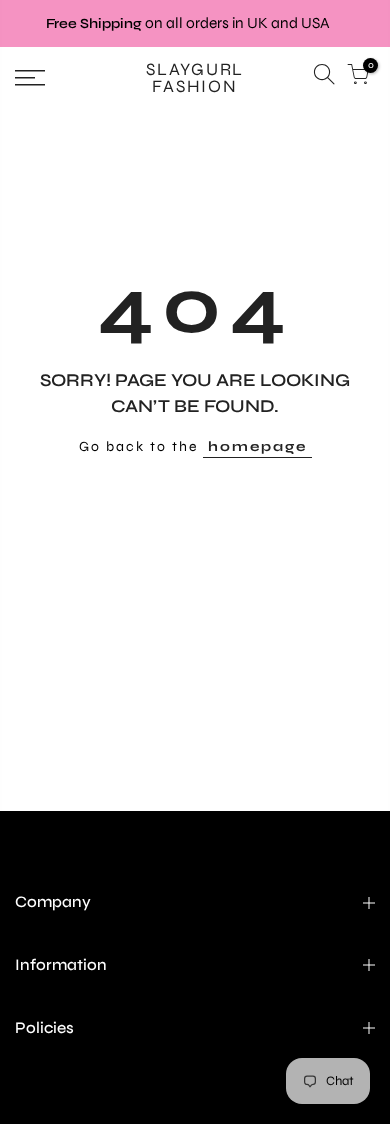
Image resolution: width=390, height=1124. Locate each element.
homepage (257, 446)
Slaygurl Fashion (195, 78)
